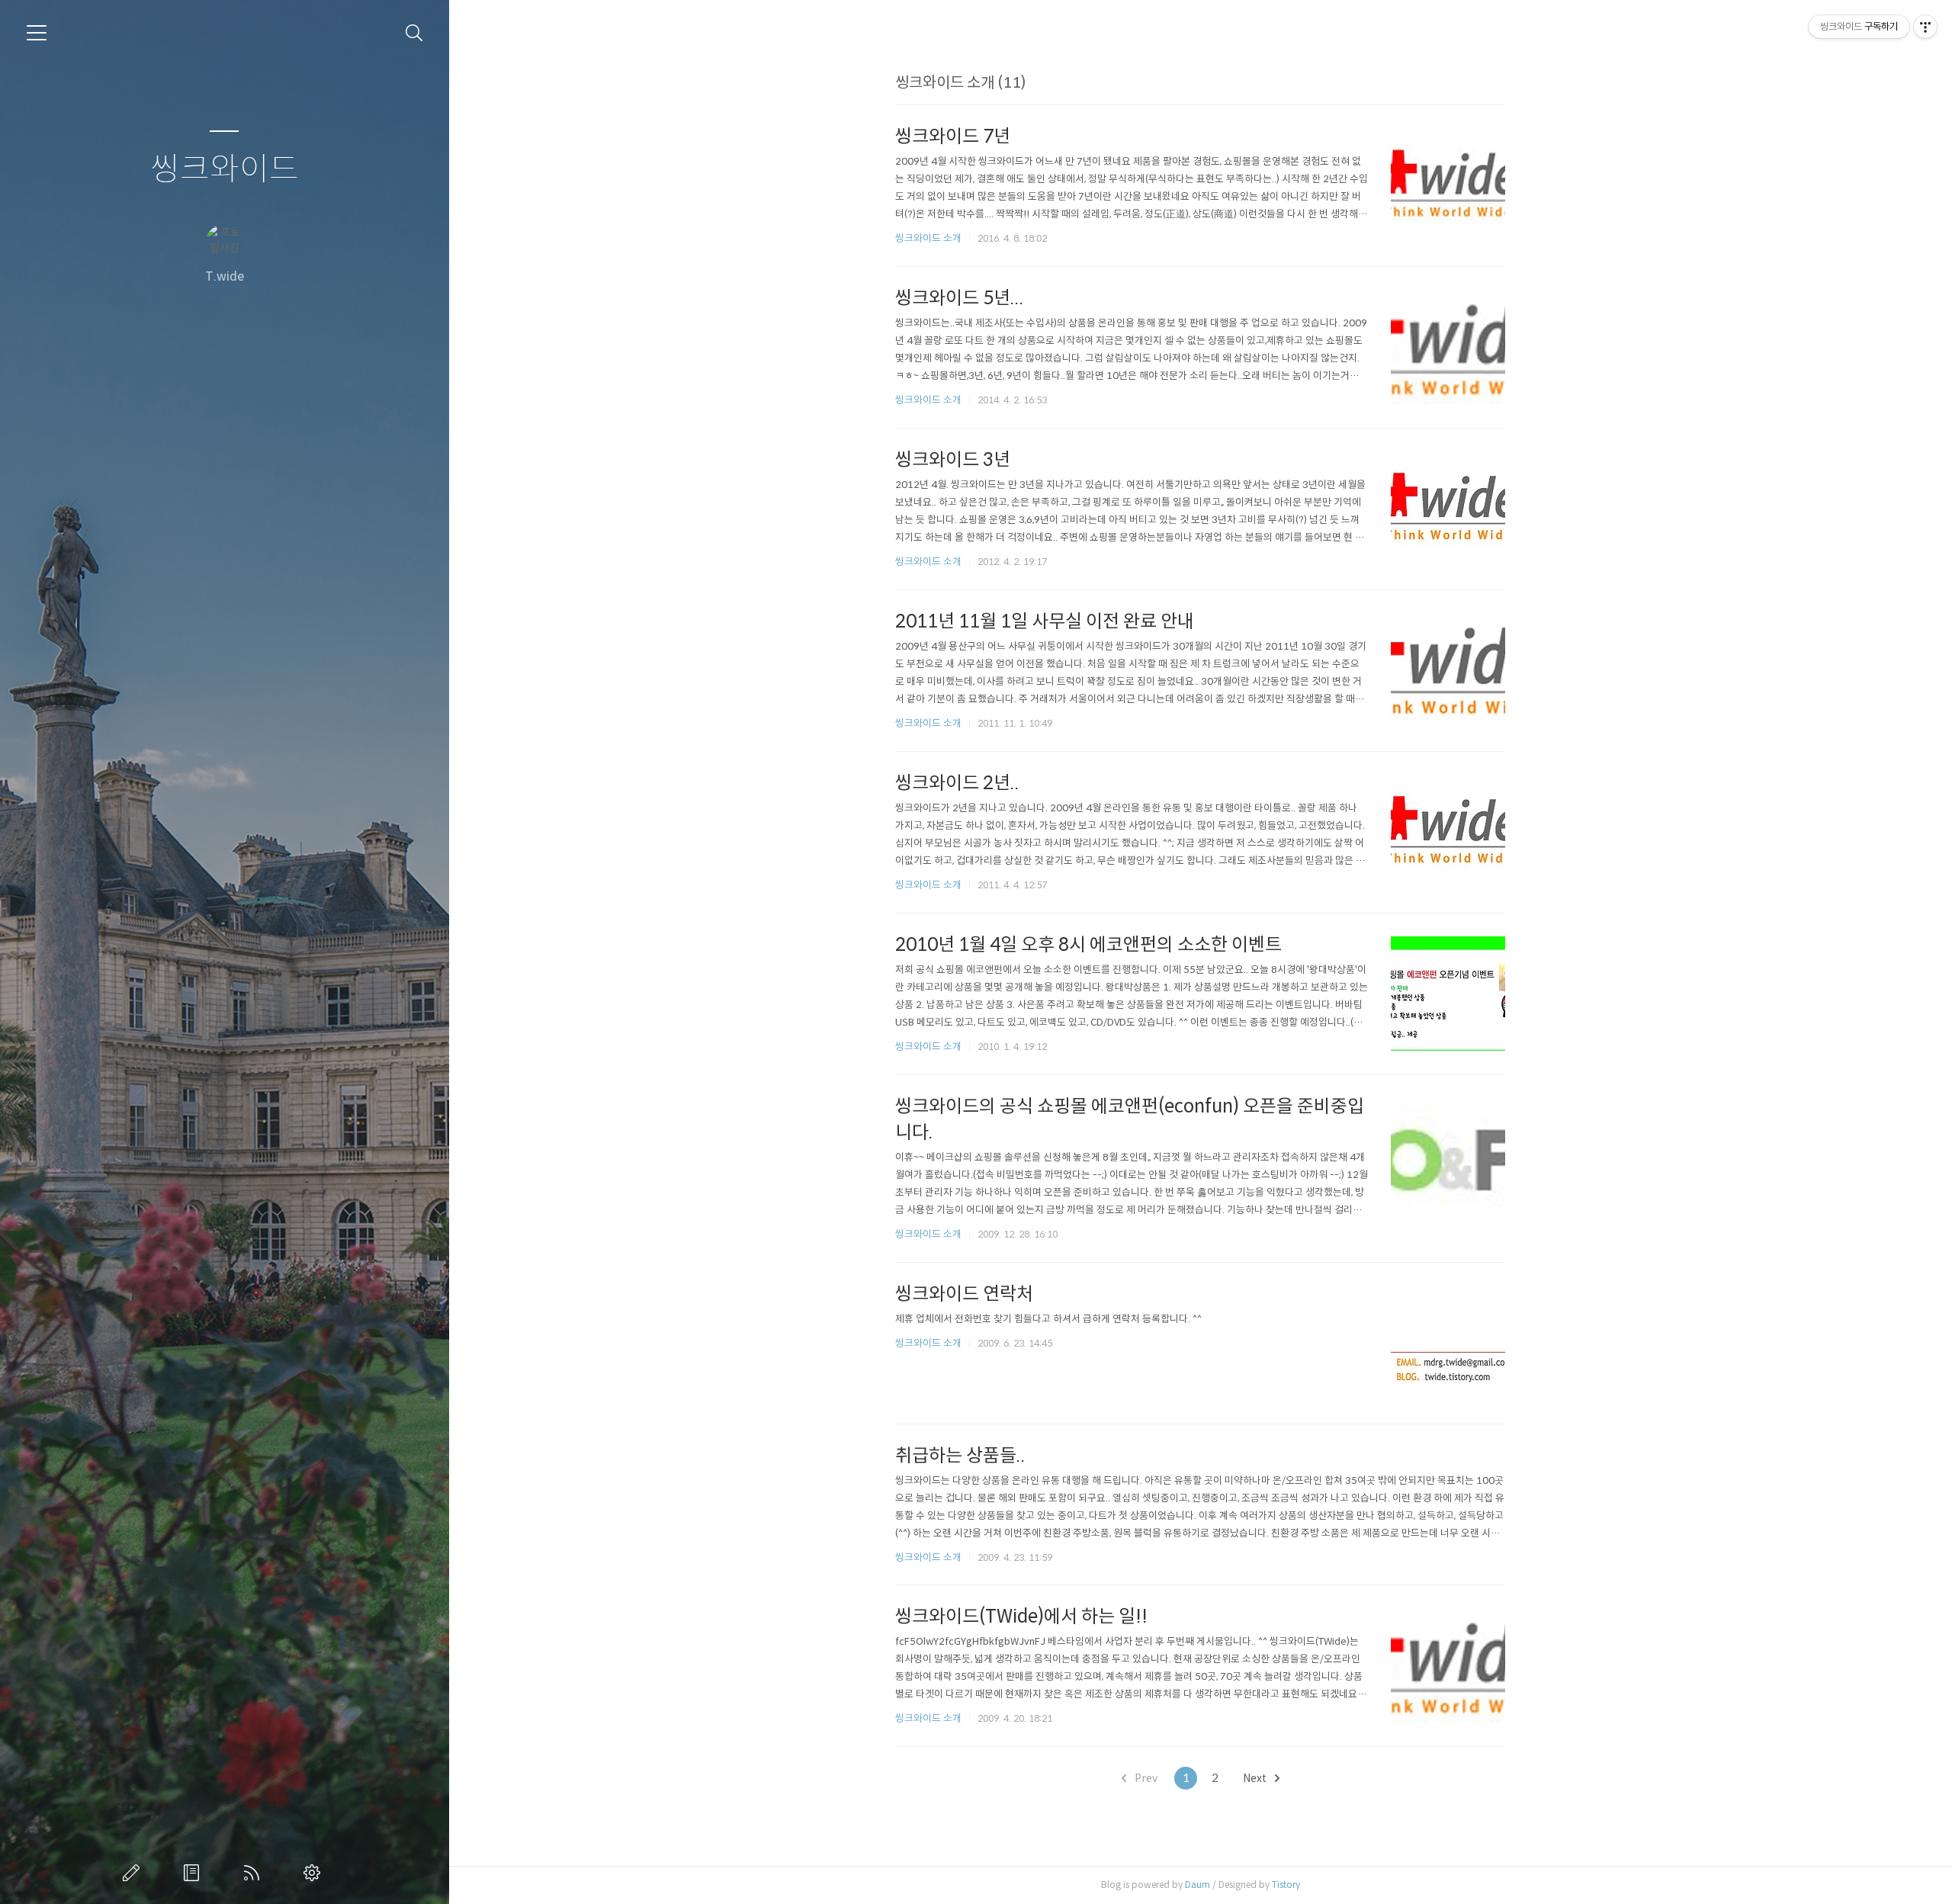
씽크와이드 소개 (928, 238)
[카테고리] (37, 33)
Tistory (1286, 1885)
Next (1256, 1778)
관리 (315, 1873)
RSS (255, 1873)
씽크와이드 (225, 170)
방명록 (194, 1873)
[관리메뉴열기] (1925, 27)
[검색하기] (414, 33)
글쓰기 (134, 1873)
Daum (1198, 1885)
